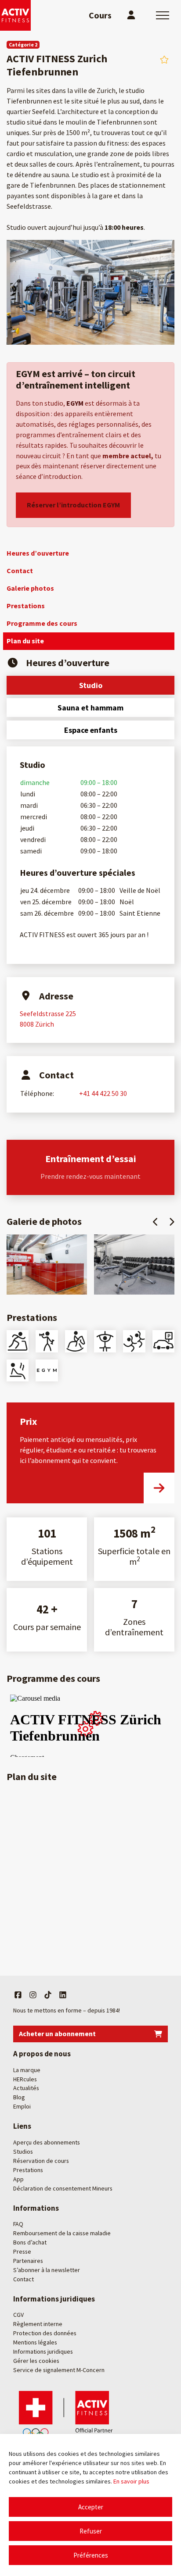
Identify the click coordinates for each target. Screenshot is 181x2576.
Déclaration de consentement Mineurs (63, 2188)
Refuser (91, 2531)
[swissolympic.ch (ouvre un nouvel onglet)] (68, 2415)
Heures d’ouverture (38, 553)
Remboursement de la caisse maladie (62, 2233)
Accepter (91, 2507)
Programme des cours (42, 623)
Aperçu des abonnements (47, 2142)
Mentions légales (35, 2342)
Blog (19, 2098)
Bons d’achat (30, 2242)
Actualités (26, 2088)
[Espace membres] (131, 15)
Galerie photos (30, 588)
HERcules (25, 2079)
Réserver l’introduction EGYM (73, 505)
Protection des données (45, 2333)
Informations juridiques (43, 2351)
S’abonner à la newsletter (47, 2270)
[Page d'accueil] (15, 15)
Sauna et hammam (90, 708)
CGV (18, 2315)
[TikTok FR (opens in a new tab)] (48, 1995)
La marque (27, 2070)
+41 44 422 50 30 (103, 1093)
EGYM (76, 403)
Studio (91, 685)
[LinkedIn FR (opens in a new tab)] (63, 1995)
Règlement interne (38, 2324)
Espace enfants (91, 730)
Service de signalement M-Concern (59, 2370)
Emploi (22, 2107)
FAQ (18, 2224)
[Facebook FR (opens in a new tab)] (18, 1995)
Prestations (26, 606)
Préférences (91, 2555)
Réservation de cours (41, 2161)
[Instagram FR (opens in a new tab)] (33, 1995)
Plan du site (25, 641)
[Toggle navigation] (163, 15)
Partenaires (28, 2261)
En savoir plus (131, 2481)
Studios (23, 2151)
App (18, 2179)
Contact (20, 571)
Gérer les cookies (36, 2361)
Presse (22, 2251)
